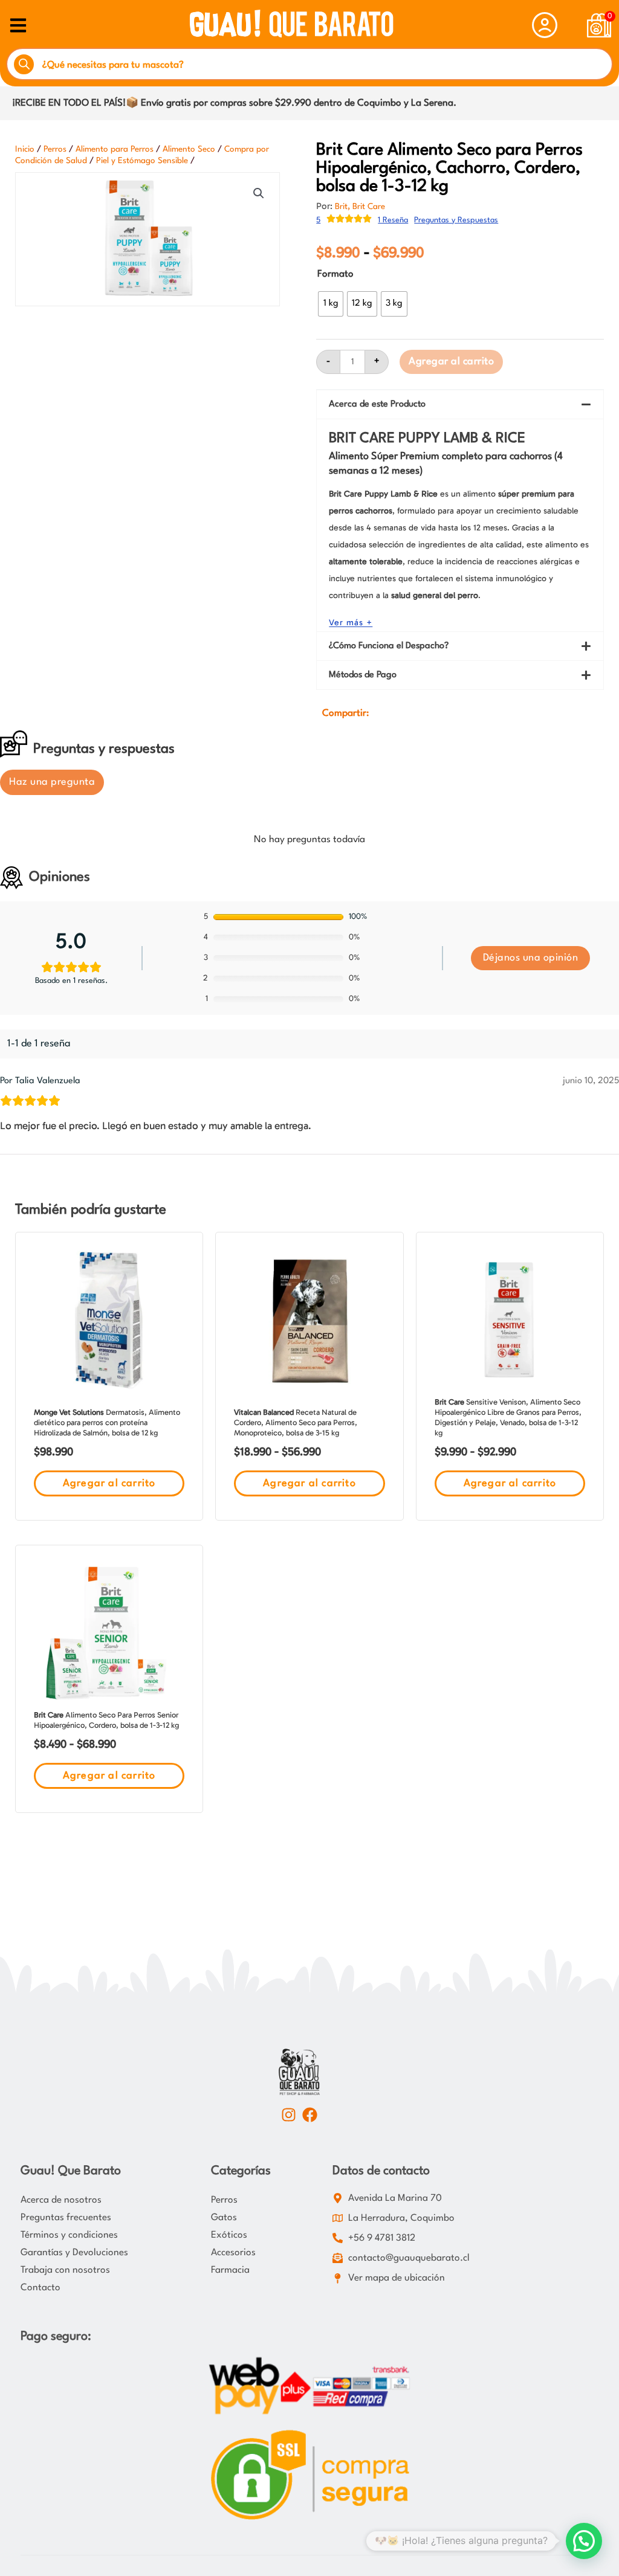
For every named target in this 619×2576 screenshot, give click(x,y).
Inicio (25, 149)
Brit (341, 207)
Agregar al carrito (451, 362)
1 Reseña (393, 220)
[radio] (331, 304)
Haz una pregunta (52, 782)
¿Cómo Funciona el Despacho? (389, 646)
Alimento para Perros (115, 149)
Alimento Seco (189, 149)
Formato (335, 274)
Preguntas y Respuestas (456, 220)
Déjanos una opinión (531, 958)
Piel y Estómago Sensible (142, 161)
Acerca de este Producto (377, 404)
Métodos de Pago (363, 675)
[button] (259, 193)
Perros (55, 149)
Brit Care (369, 207)
